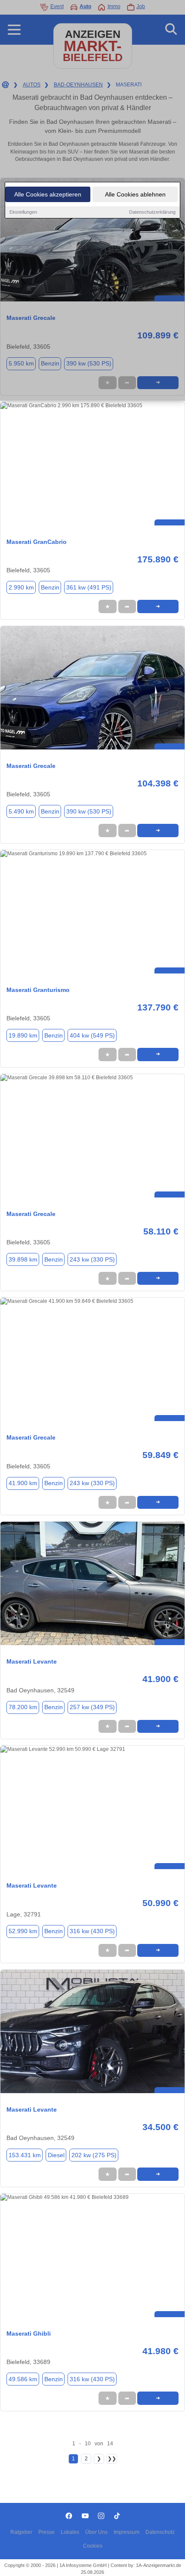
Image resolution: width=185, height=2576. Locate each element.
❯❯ (112, 2459)
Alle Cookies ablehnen (135, 194)
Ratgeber (21, 2532)
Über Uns (96, 2532)
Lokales (70, 2532)
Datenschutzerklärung (152, 212)
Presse (46, 2532)
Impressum (126, 2532)
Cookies (93, 2546)
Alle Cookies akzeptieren (48, 194)
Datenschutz (160, 2532)
